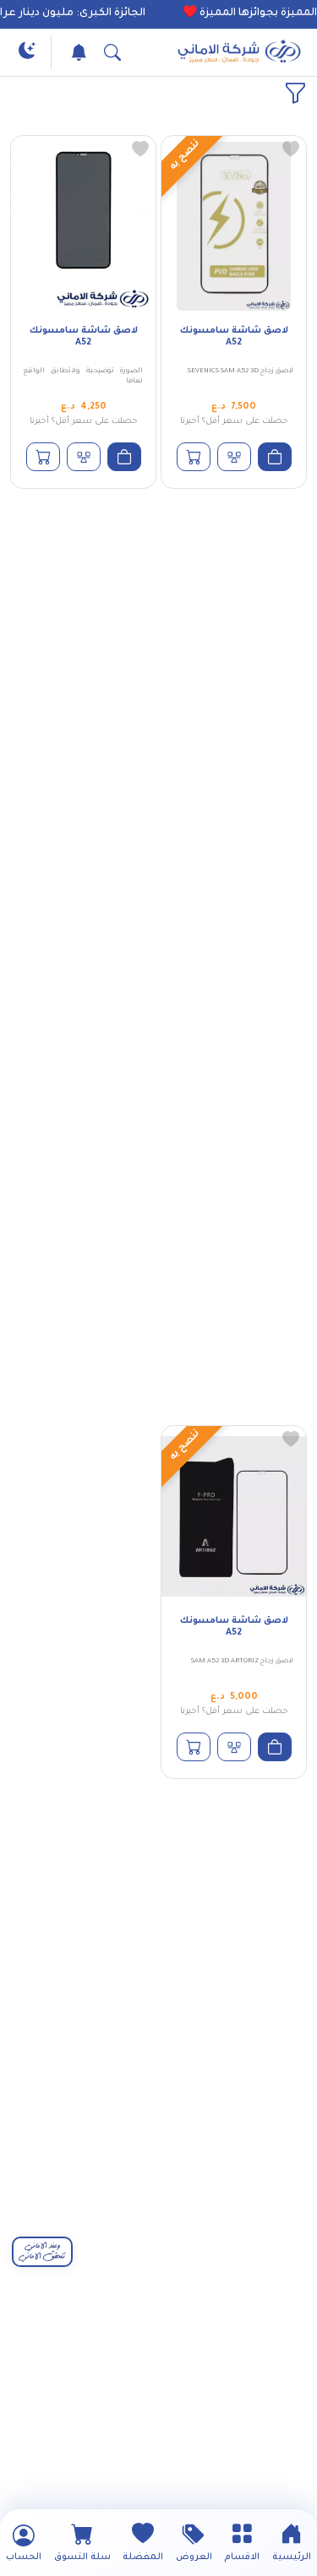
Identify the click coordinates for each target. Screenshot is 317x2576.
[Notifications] (74, 52)
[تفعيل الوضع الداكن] (27, 52)
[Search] (108, 52)
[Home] (239, 52)
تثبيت (87, 1299)
